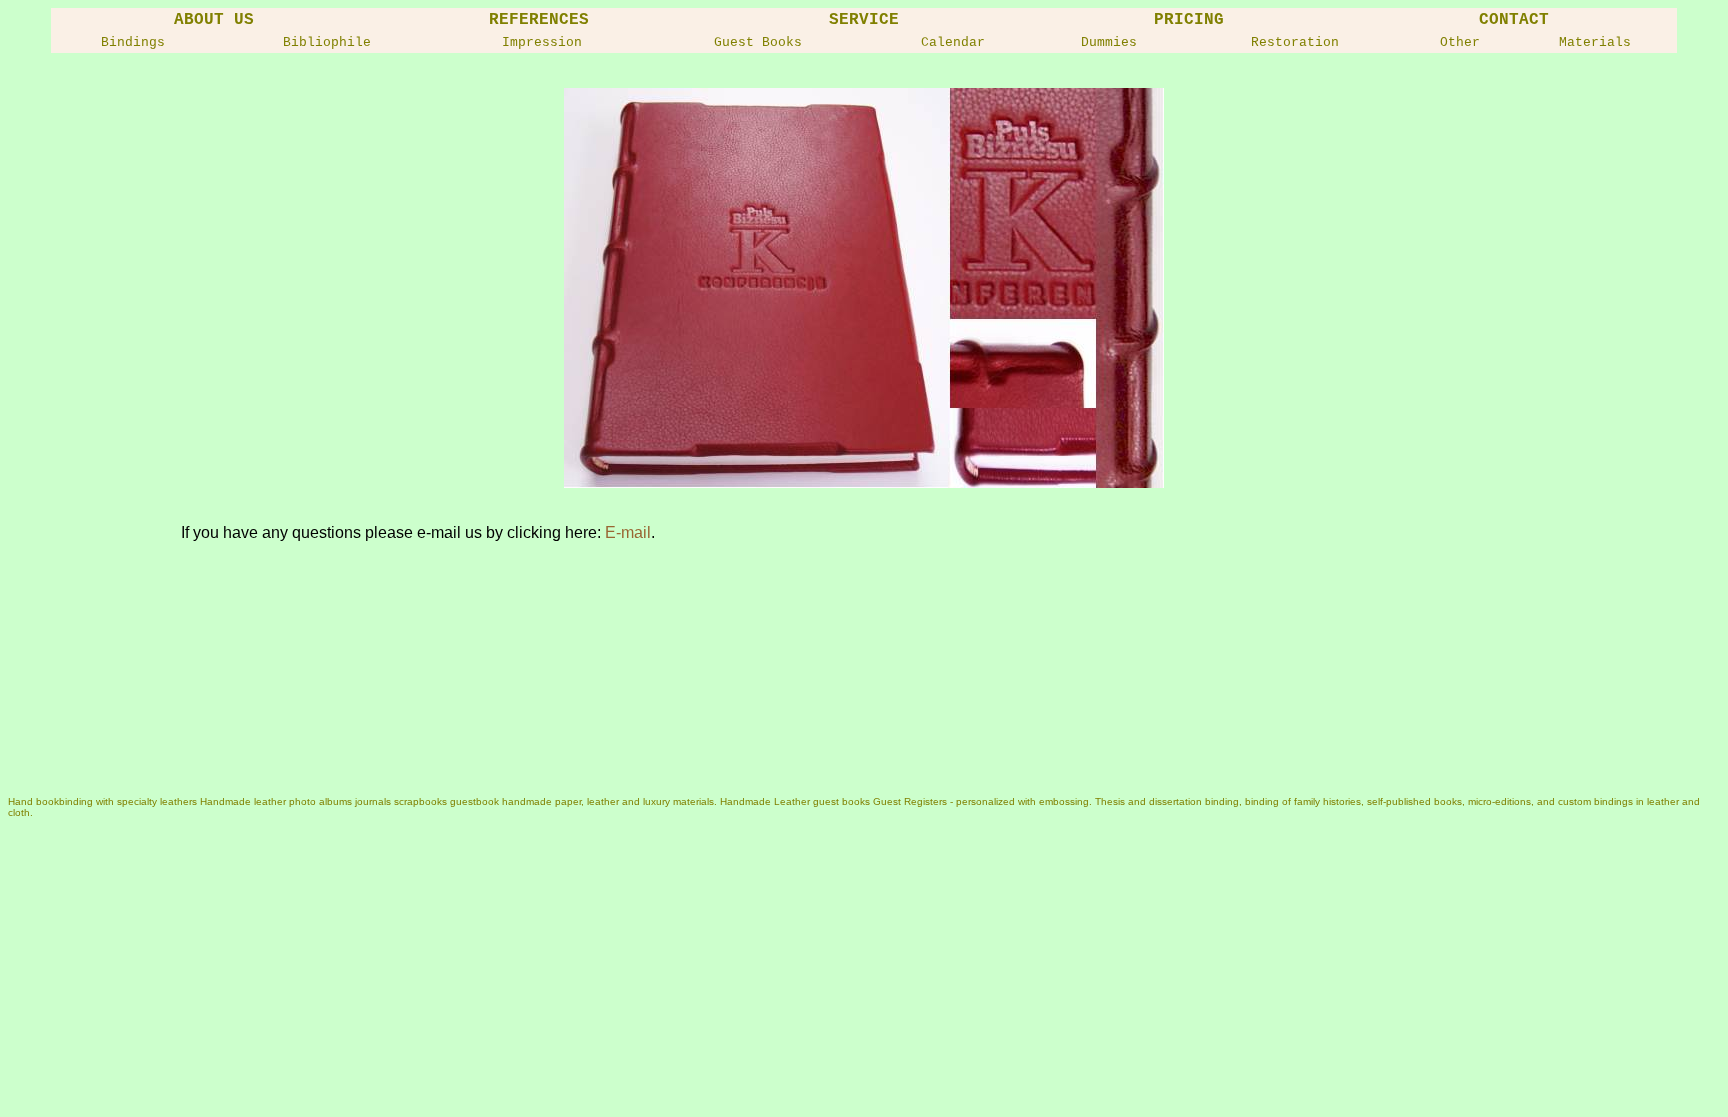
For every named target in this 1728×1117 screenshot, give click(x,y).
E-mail (628, 532)
